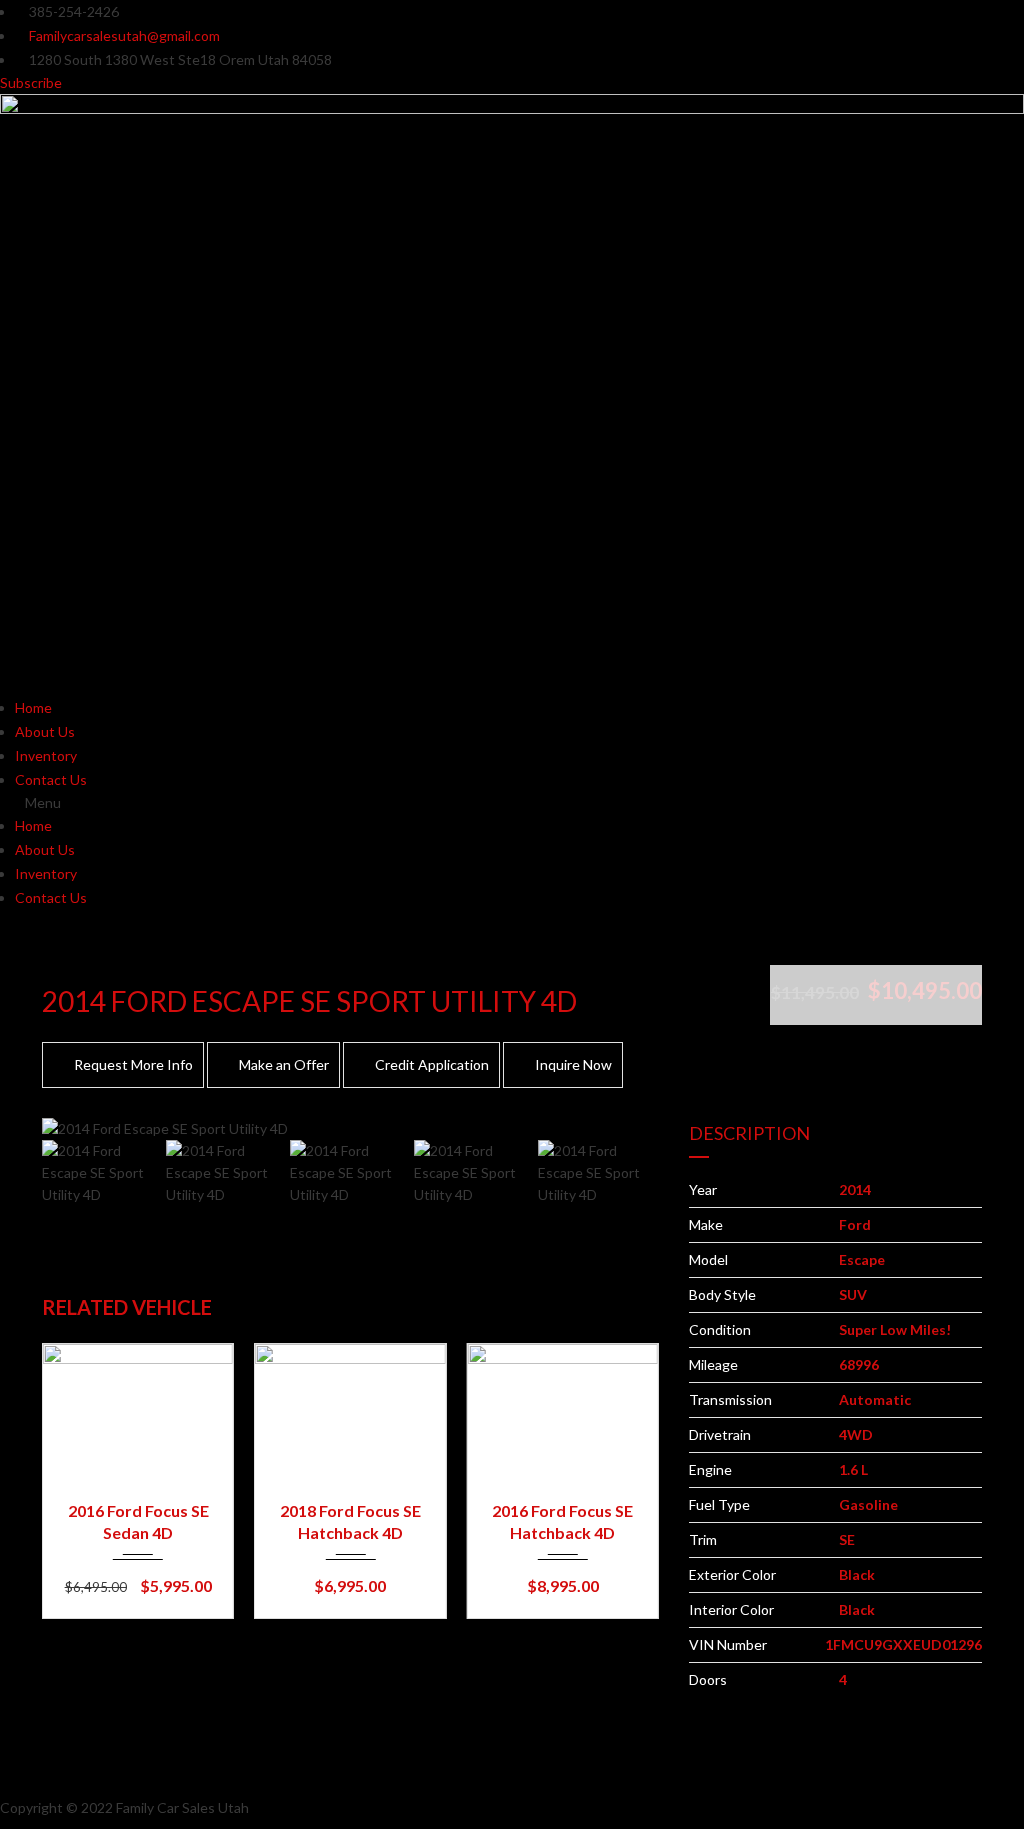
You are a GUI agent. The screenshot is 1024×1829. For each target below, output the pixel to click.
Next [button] (616, 1129)
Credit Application (432, 1064)
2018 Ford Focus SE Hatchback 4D (350, 1521)
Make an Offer (284, 1064)
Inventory (46, 755)
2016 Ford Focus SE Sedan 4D (138, 1521)
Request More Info (133, 1064)
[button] (512, 803)
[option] (350, 1129)
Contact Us (51, 779)
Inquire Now (573, 1064)
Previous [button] (85, 1129)
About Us (45, 731)
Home (33, 707)
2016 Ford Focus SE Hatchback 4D (562, 1521)
